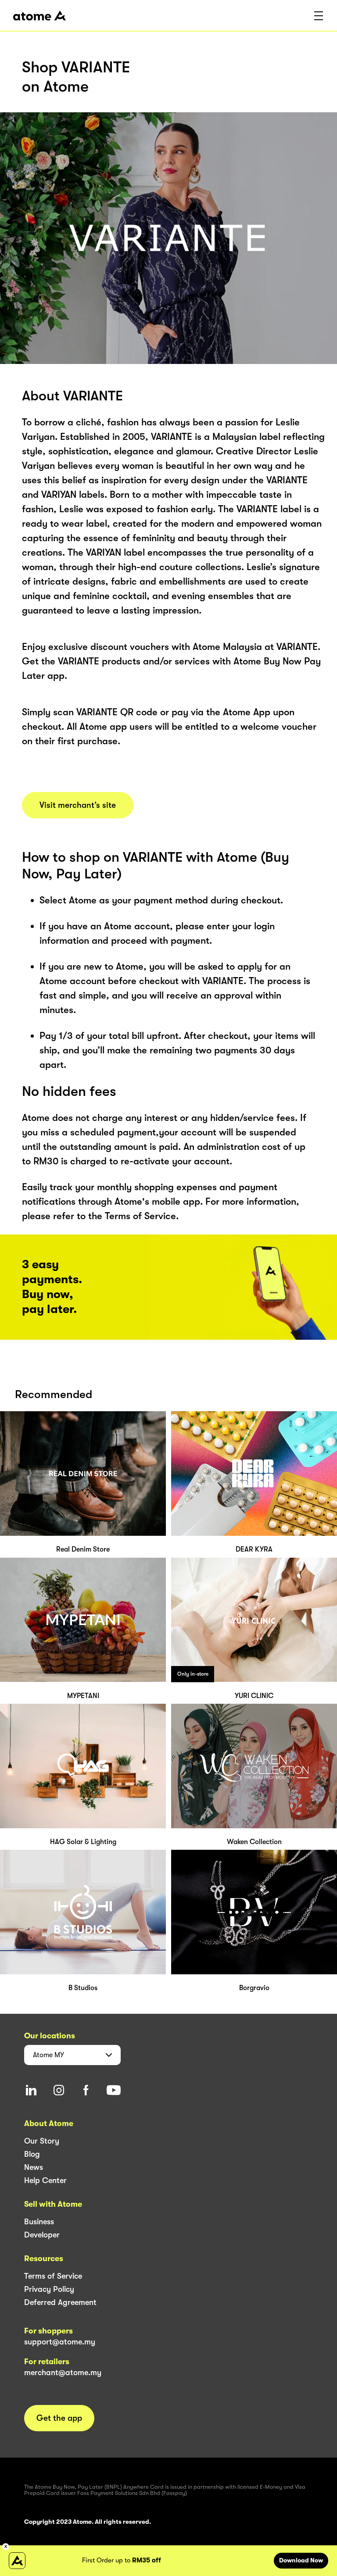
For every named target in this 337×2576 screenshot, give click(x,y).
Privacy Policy (49, 2289)
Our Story (42, 2141)
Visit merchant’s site (78, 805)
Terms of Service (53, 2276)
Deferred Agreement (60, 2302)
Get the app (59, 2418)
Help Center (45, 2180)
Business (39, 2222)
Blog (32, 2154)
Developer (42, 2235)
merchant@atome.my (63, 2373)
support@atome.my (60, 2342)
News (34, 2167)
